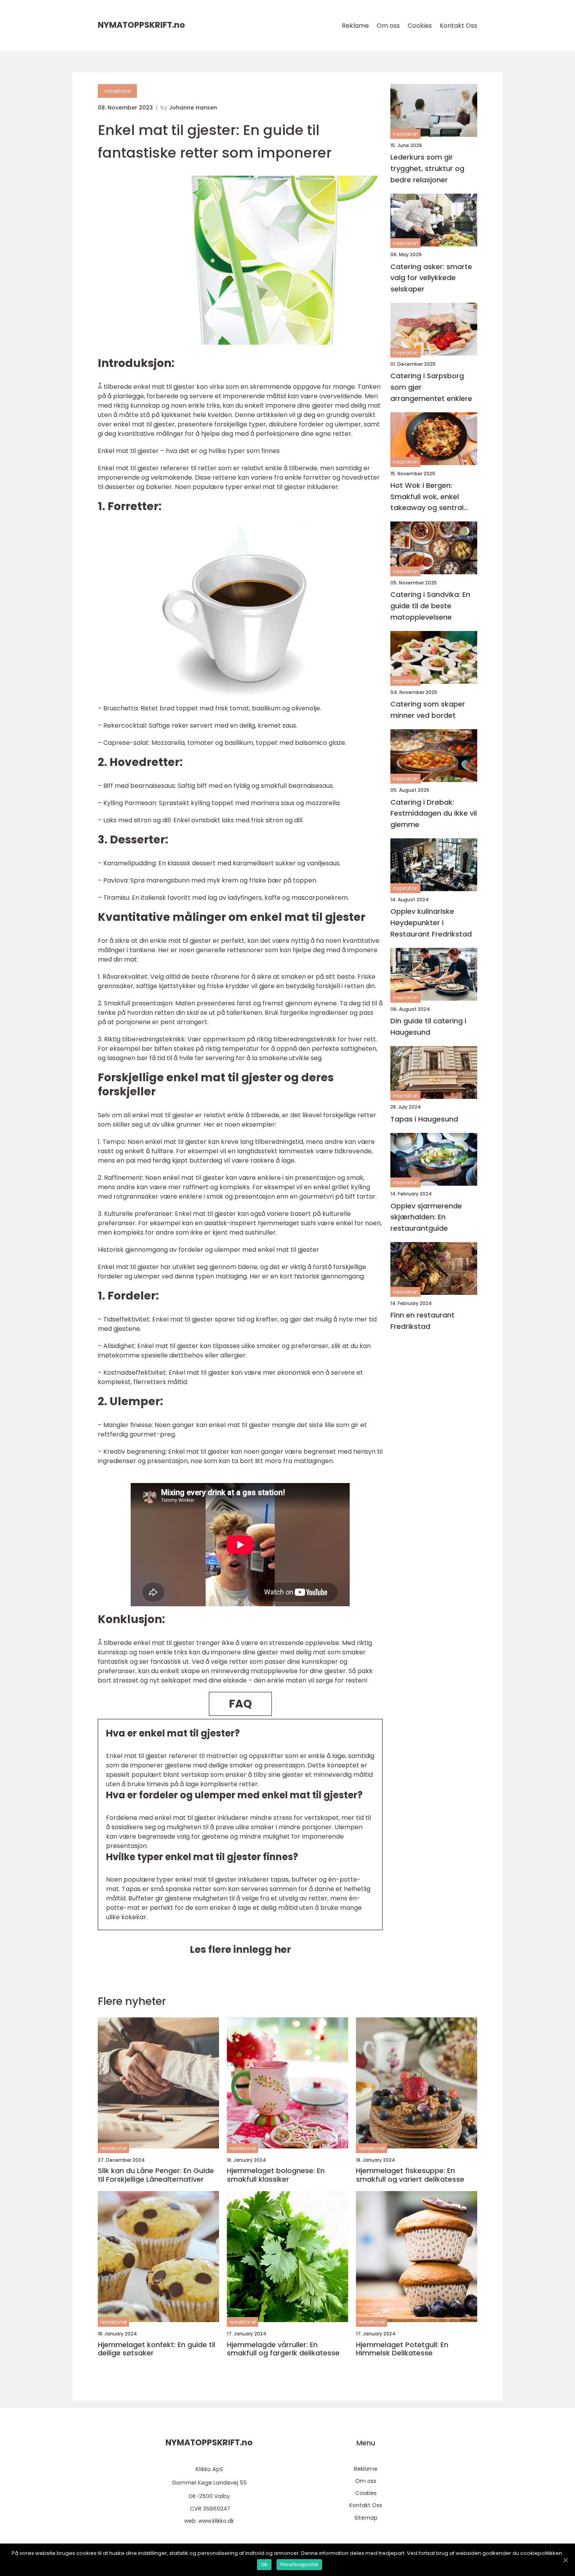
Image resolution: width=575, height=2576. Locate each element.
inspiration (405, 134)
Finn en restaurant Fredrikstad (422, 1321)
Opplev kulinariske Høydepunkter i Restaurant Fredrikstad (431, 923)
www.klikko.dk (216, 2521)
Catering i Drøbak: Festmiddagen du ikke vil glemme (434, 813)
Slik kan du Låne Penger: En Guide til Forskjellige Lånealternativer (156, 2175)
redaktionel (117, 91)
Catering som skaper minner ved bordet (428, 710)
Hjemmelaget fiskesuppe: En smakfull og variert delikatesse (410, 2175)
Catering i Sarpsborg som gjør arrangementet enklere (431, 387)
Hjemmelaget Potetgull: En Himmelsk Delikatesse (402, 2349)
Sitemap (366, 2518)
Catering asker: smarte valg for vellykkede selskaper (431, 278)
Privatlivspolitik (299, 2564)
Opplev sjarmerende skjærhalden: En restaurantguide (426, 1217)
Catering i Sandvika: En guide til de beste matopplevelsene (430, 606)
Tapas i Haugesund (424, 1119)
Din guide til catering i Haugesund (428, 1026)
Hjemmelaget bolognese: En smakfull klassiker (276, 2175)
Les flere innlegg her (240, 1950)
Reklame (355, 26)
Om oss (388, 26)
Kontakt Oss (458, 26)
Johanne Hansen (193, 108)
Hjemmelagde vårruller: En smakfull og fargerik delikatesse (283, 2349)
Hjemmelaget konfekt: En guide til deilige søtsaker (156, 2349)
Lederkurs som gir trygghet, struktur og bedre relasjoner (427, 168)
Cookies (420, 26)
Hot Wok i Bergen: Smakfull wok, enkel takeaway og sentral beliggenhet (427, 497)
